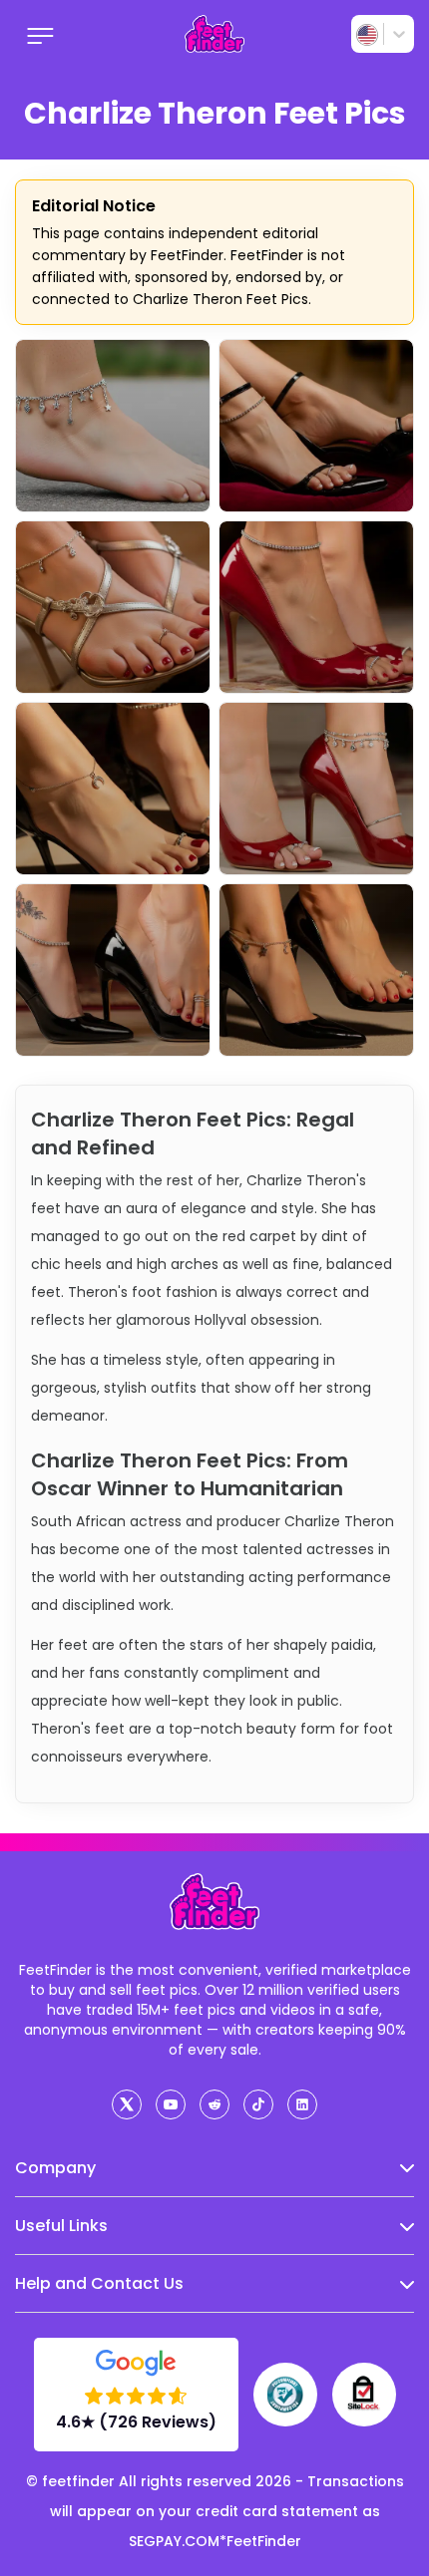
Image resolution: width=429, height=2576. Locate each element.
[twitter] (127, 2104)
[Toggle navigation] (40, 34)
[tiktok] (258, 2104)
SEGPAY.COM (174, 2541)
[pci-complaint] (285, 2395)
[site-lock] (364, 2395)
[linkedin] (302, 2104)
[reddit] (214, 2104)
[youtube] (171, 2104)
